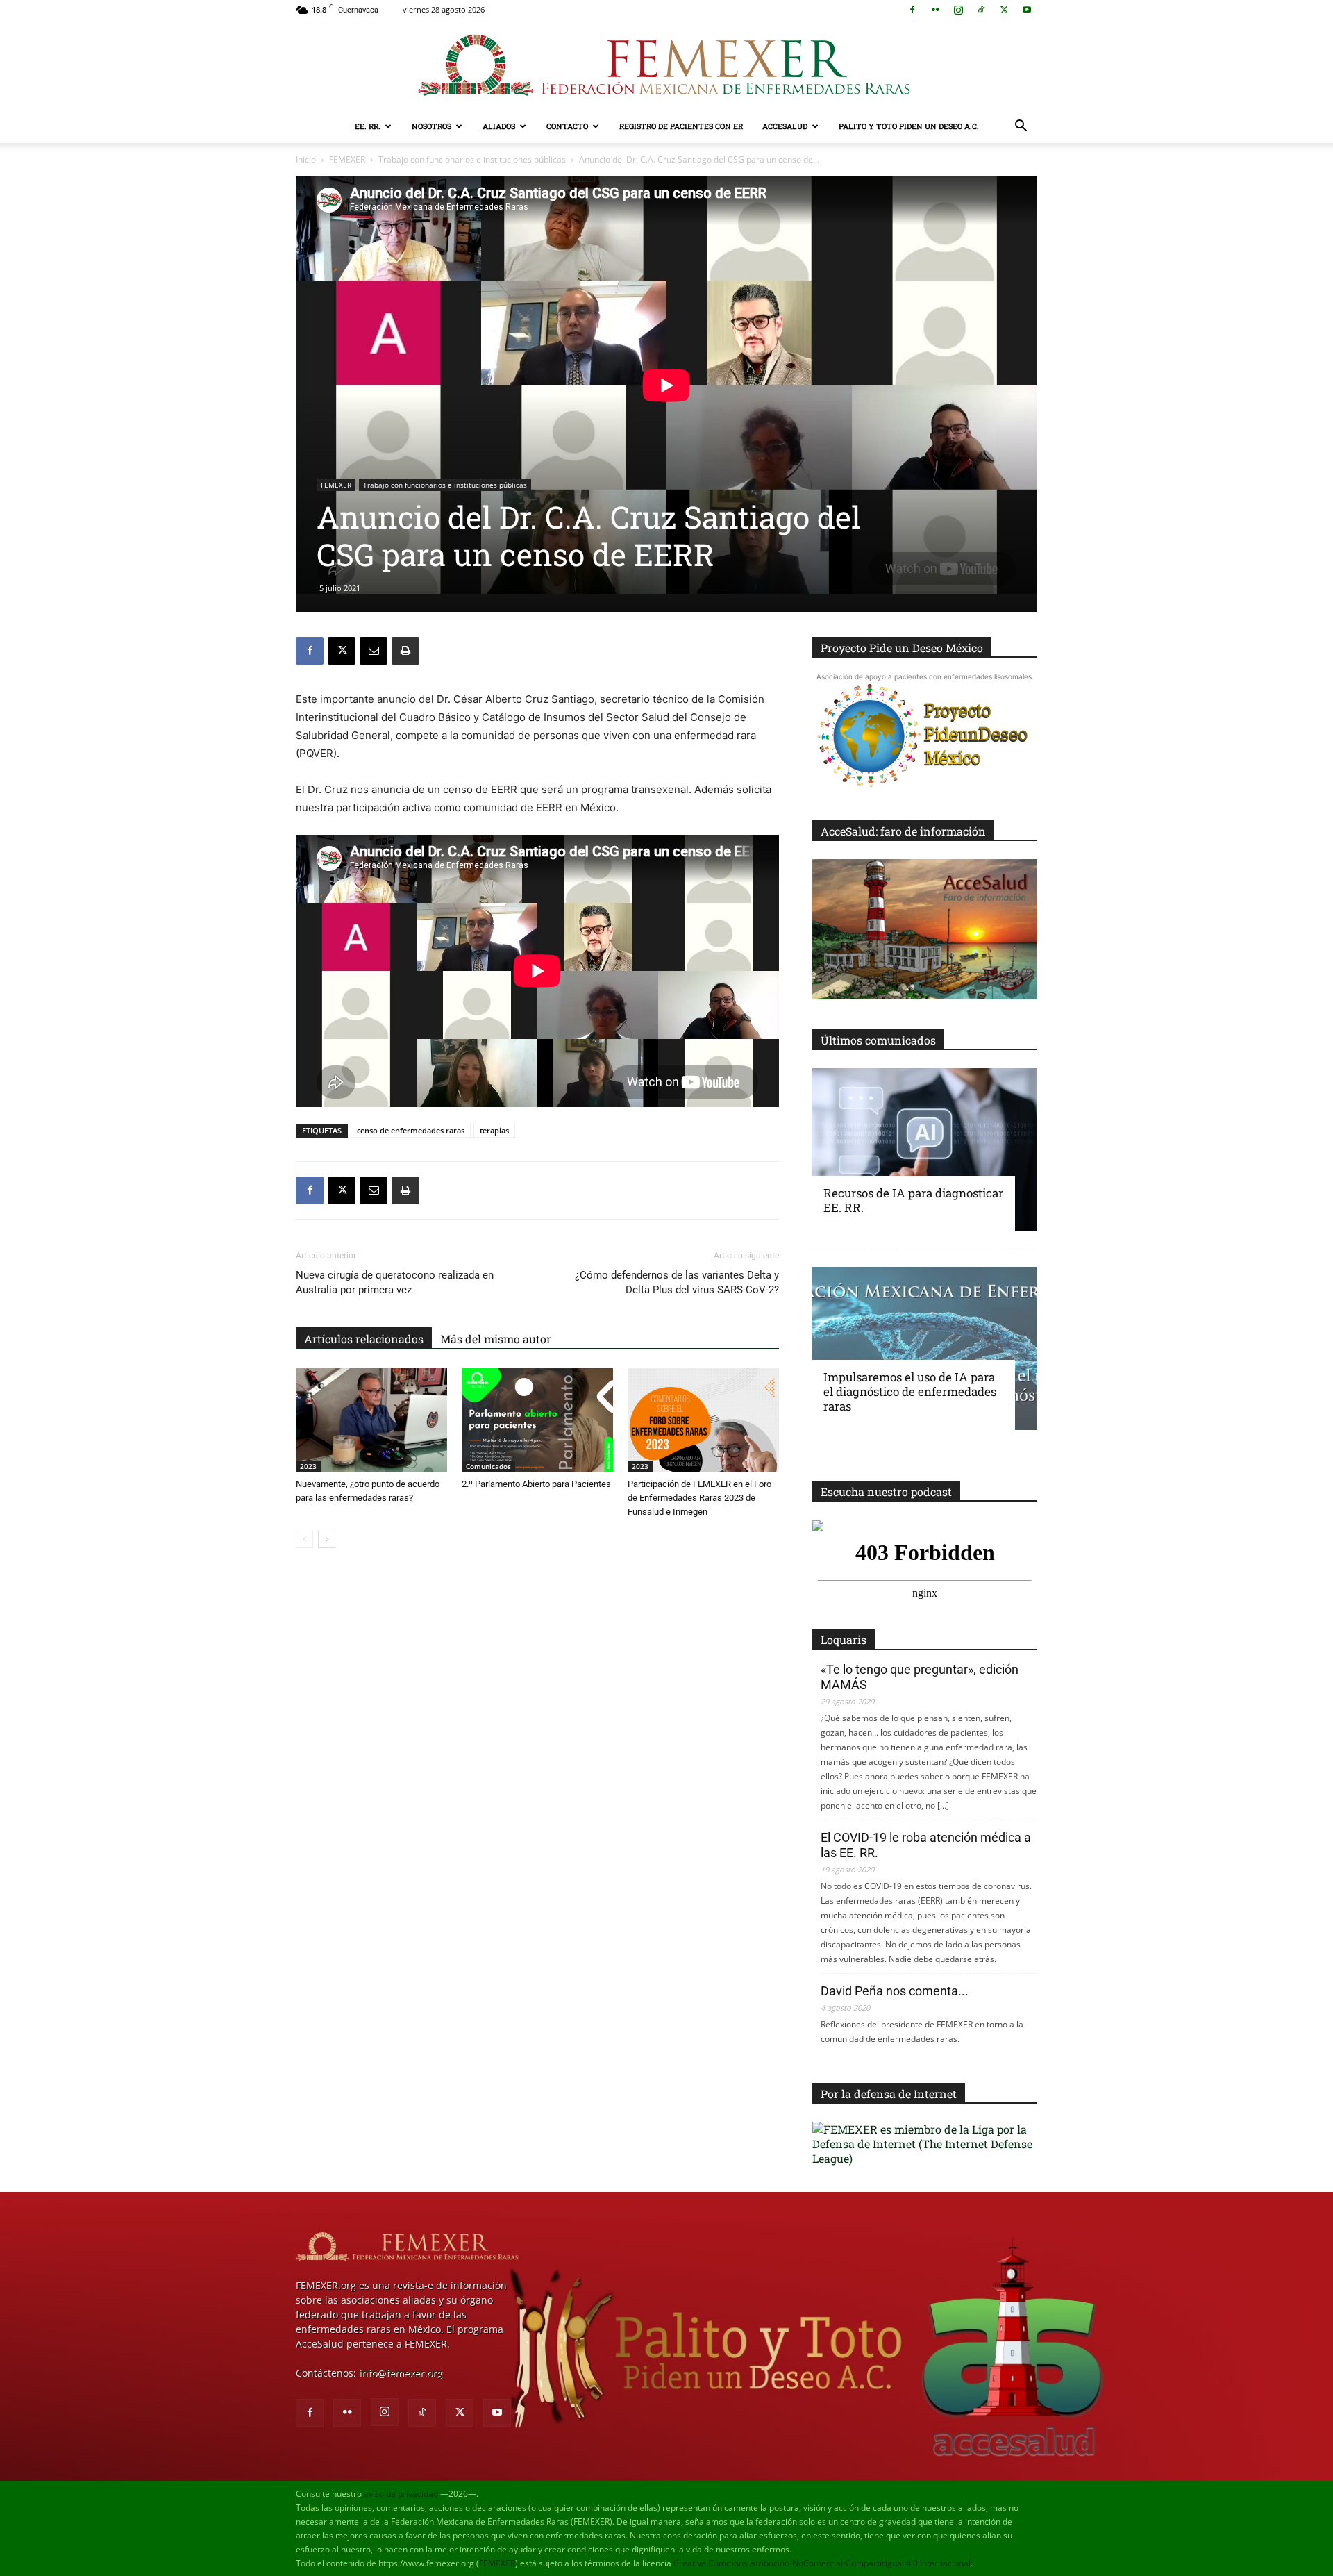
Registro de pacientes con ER (681, 126)
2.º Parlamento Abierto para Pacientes (536, 1484)
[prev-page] (304, 1539)
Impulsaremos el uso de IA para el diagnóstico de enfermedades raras (910, 1391)
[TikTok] (981, 10)
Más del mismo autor (496, 1339)
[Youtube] (1027, 10)
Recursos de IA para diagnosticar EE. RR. (913, 1200)
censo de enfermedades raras (411, 1130)
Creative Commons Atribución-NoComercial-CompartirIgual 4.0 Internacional (822, 2563)
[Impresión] (405, 651)
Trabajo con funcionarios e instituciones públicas (472, 159)
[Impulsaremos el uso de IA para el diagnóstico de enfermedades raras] (925, 1348)
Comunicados (488, 1466)
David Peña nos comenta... (895, 1991)
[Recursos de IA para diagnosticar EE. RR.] (925, 1150)
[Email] (374, 651)
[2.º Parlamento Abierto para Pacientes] (537, 1420)
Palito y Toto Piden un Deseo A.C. (909, 126)
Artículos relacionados (364, 1339)
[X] (1004, 10)
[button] (1021, 127)
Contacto (567, 126)
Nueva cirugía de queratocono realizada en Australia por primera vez (395, 1282)
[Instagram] (958, 10)
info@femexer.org (401, 2373)
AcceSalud (785, 126)
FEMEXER (347, 159)
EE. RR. (368, 126)
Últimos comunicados (878, 1040)
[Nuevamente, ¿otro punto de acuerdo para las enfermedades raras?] (371, 1420)
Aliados (499, 126)
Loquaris (844, 1639)
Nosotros (431, 126)
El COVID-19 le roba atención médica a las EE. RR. (926, 1845)
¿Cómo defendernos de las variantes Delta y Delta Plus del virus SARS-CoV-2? (677, 1282)
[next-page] (327, 1539)
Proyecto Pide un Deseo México (902, 648)
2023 (308, 1466)
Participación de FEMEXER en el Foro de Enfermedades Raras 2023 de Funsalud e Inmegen (699, 1498)
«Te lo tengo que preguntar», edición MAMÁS (920, 1677)
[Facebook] (912, 10)
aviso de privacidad (401, 2494)
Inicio (306, 159)
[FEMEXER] (666, 65)
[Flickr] (935, 10)
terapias (494, 1130)
